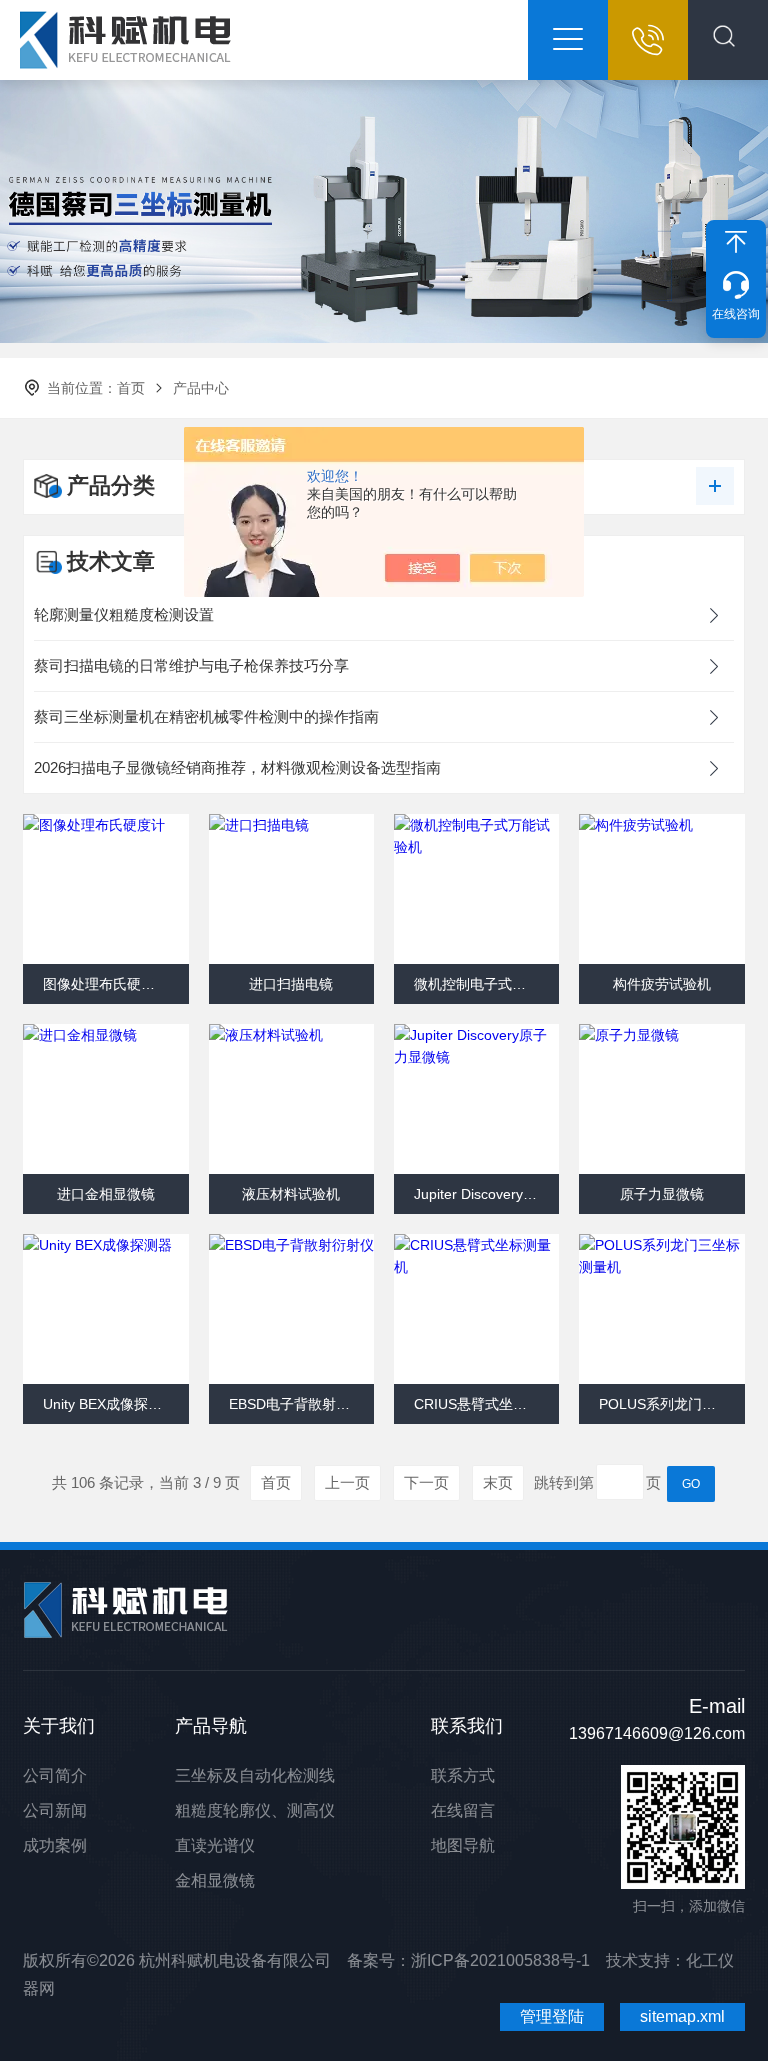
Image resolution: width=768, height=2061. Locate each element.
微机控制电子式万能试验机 (486, 984)
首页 (131, 388)
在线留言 (463, 1810)
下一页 (426, 1482)
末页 (498, 1482)
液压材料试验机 (291, 1194)
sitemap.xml (682, 2016)
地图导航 (463, 1845)
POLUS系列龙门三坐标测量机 (671, 1404)
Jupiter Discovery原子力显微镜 (486, 1194)
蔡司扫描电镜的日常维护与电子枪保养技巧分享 (191, 665)
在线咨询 (736, 314)
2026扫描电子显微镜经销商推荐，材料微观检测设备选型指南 (237, 767)
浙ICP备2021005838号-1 (500, 1960)
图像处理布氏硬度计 (106, 984)
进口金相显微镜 (106, 1194)
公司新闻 (55, 1810)
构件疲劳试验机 (662, 984)
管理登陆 (552, 2016)
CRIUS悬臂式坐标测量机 (486, 1404)
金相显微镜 (215, 1880)
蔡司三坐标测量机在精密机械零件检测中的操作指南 (206, 716)
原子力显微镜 (662, 1194)
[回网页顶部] (736, 242)
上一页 (347, 1482)
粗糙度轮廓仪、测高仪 (255, 1810)
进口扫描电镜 (291, 984)
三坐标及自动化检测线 (255, 1775)
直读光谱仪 (215, 1845)
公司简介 (55, 1775)
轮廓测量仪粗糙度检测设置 (124, 614)
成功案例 (55, 1845)
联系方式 (463, 1775)
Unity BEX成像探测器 (109, 1404)
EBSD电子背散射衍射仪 (301, 1404)
